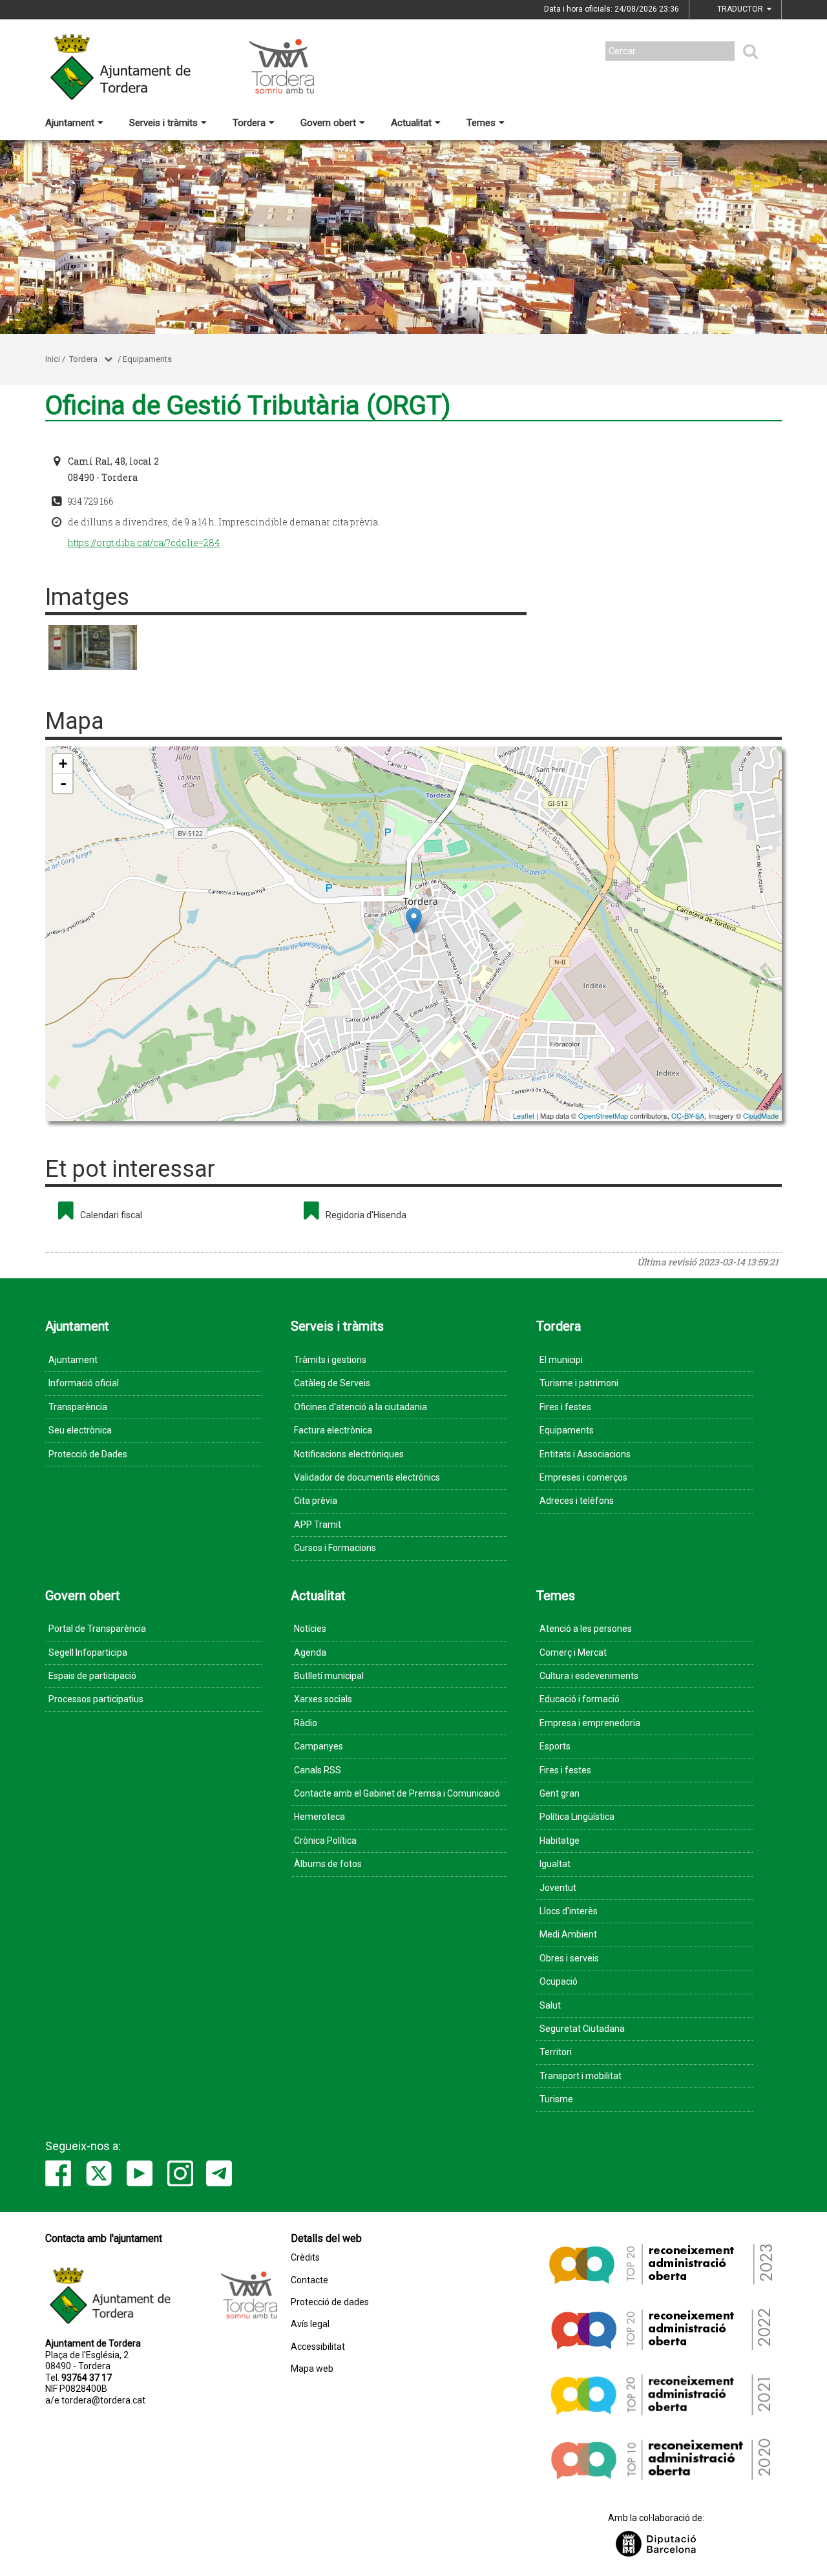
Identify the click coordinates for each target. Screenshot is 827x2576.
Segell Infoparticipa (88, 1652)
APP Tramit (318, 1525)
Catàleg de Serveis (332, 1383)
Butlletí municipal (329, 1676)
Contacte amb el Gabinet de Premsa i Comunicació (397, 1793)
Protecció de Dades (88, 1454)
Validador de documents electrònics (367, 1477)
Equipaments (147, 359)
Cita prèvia (316, 1501)
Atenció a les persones (586, 1629)
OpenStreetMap (603, 1115)
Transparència (78, 1407)
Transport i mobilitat (581, 2076)
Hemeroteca (319, 1817)
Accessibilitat (318, 2347)
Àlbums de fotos (328, 1864)
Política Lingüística (577, 1817)
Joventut (558, 1888)
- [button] (63, 783)
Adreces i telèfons (577, 1501)
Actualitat (411, 123)
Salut (550, 2005)
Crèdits (305, 2258)
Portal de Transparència (97, 1629)
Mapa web (312, 2369)
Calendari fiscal (111, 1215)
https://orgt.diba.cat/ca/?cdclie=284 (144, 543)
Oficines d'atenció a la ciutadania (361, 1407)
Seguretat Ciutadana (582, 2029)
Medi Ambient (568, 1934)
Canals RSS (318, 1770)
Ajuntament (70, 123)
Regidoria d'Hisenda (366, 1215)
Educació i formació (580, 1699)
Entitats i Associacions (585, 1454)
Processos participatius (96, 1699)
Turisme (556, 2099)
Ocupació (559, 1981)
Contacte (309, 2280)
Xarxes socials (323, 1699)
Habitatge (560, 1841)
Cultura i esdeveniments (589, 1676)
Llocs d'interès (569, 1911)
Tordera (249, 123)
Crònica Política (325, 1841)
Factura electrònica (333, 1430)
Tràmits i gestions (330, 1360)
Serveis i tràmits (163, 123)
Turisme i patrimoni (579, 1383)
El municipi (561, 1360)
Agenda (310, 1652)
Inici (53, 359)
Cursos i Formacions (335, 1548)
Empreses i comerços (583, 1477)
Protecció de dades (330, 2302)
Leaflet (524, 1115)
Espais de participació (92, 1676)
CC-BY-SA (688, 1115)
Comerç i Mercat (573, 1652)
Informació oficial (84, 1383)
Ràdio (306, 1723)
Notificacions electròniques (349, 1454)
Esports (555, 1746)
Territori (556, 2052)
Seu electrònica (80, 1430)
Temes (481, 123)
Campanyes (319, 1746)
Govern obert (328, 123)
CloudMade (761, 1115)
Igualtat (555, 1864)
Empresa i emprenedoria (590, 1723)
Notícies (310, 1629)
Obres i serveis (569, 1958)
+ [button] (63, 764)
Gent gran (560, 1793)
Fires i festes (565, 1407)
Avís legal (310, 2324)
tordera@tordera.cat (103, 2400)
